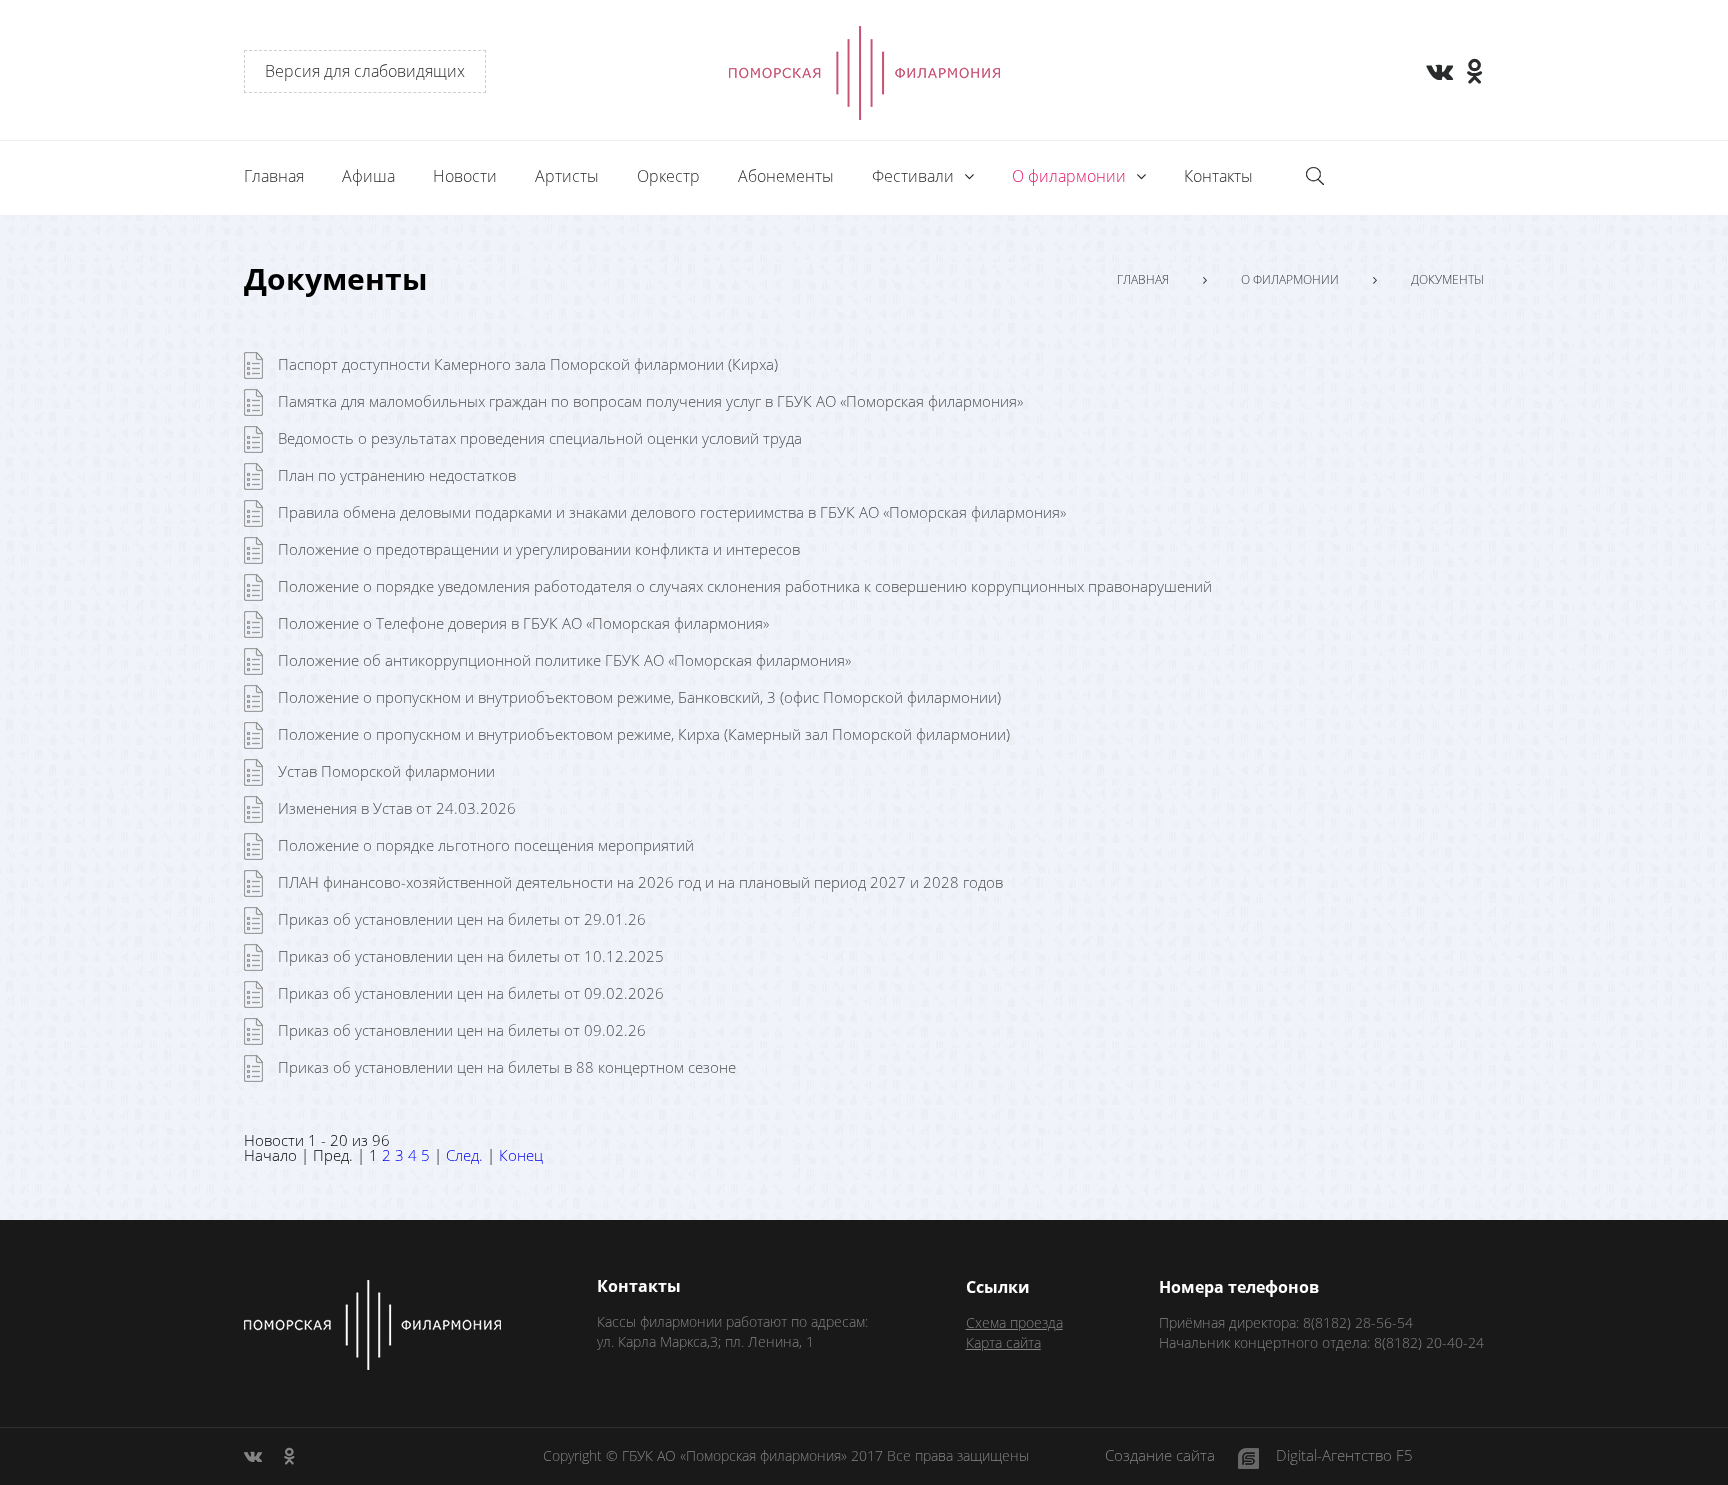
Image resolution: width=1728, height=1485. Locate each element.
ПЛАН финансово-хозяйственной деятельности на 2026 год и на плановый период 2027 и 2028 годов (640, 882)
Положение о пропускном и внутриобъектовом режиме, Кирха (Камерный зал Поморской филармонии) (644, 734)
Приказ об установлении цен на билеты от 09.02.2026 (471, 993)
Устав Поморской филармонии (386, 771)
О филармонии (1290, 280)
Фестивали (915, 176)
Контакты (1218, 176)
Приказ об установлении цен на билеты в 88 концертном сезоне (507, 1067)
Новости (465, 176)
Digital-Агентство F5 (1344, 1456)
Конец (521, 1155)
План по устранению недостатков (397, 475)
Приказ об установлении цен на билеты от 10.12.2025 (471, 956)
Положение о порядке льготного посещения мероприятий (486, 845)
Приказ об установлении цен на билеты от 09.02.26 (462, 1030)
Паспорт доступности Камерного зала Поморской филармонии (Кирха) (528, 364)
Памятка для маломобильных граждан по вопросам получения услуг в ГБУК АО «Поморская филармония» (650, 401)
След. (464, 1155)
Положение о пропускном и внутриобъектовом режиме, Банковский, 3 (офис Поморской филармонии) (639, 697)
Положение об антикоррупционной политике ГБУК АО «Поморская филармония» (564, 660)
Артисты (567, 176)
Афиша (368, 176)
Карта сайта (1003, 1342)
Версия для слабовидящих (365, 71)
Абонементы (786, 176)
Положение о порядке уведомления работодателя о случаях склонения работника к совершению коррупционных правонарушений (745, 586)
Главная (274, 176)
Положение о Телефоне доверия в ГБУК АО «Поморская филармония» (523, 623)
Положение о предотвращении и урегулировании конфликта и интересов (539, 549)
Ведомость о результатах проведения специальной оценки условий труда (540, 438)
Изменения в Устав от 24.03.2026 (397, 808)
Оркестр (668, 176)
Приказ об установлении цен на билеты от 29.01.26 (462, 919)
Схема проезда (1014, 1322)
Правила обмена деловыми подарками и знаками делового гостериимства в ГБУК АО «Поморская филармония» (672, 512)
